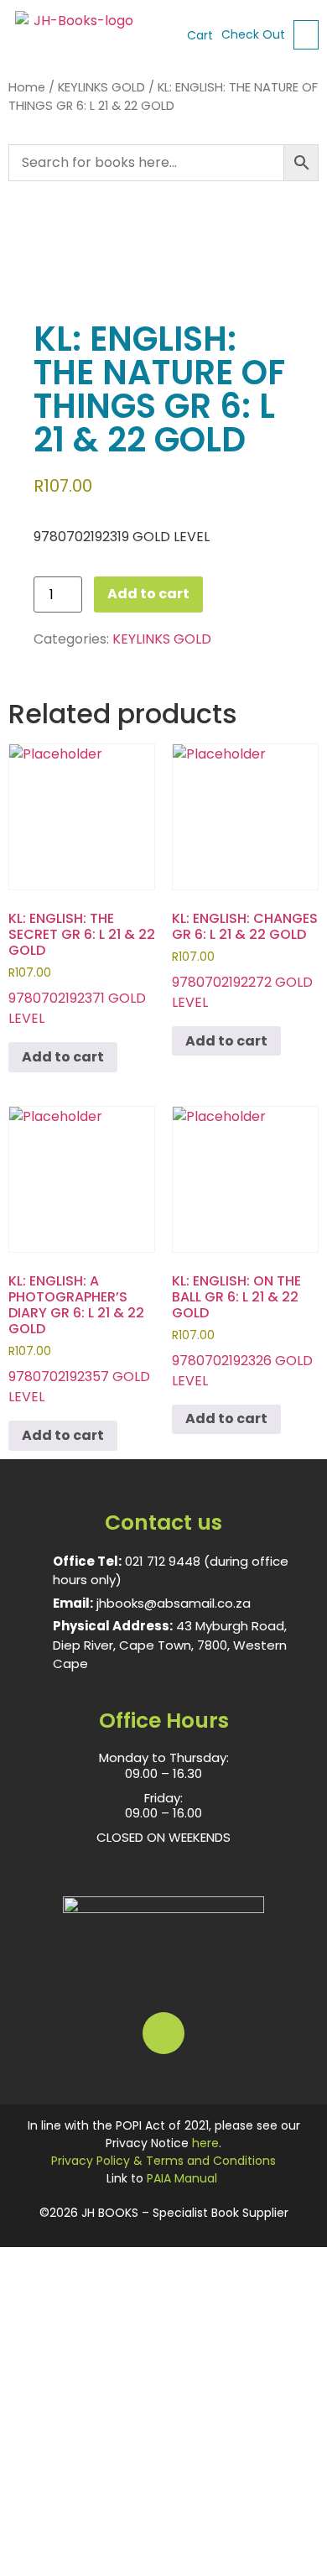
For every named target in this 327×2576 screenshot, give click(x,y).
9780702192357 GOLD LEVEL (79, 1339)
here (205, 2143)
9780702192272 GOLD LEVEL (245, 960)
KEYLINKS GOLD (101, 87)
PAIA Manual (182, 2178)
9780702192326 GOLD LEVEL (242, 1331)
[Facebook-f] (163, 2033)
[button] (306, 35)
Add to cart (148, 594)
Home (27, 87)
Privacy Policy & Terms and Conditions (163, 2161)
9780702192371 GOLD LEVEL (82, 968)
